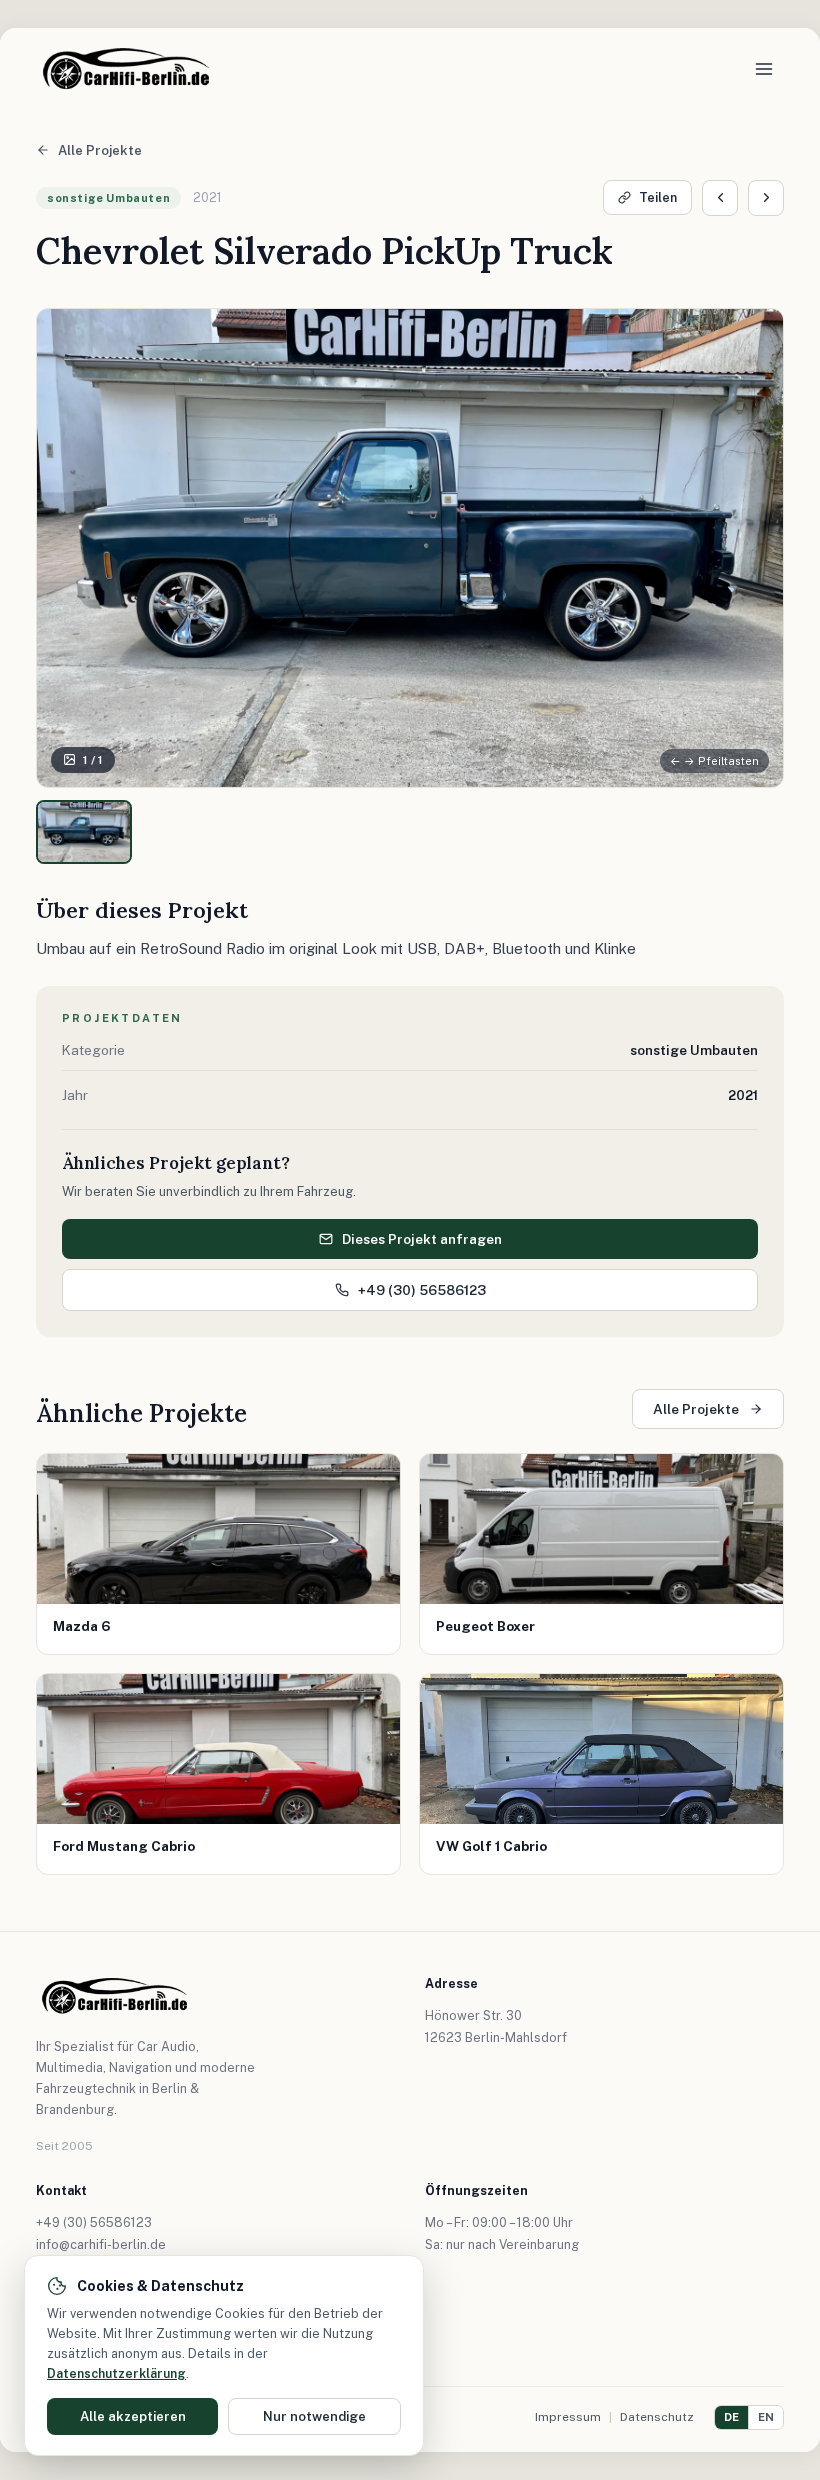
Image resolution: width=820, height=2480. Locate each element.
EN (766, 2417)
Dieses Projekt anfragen (422, 1239)
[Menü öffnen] (764, 69)
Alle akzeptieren (133, 2416)
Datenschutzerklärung (116, 2373)
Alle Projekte (100, 150)
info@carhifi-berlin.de (101, 2244)
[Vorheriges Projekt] (720, 198)
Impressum (568, 2417)
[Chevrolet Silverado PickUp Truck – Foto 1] (84, 832)
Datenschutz (657, 2417)
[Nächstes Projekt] (766, 198)
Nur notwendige (314, 2416)
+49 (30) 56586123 (422, 1290)
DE (731, 2417)
